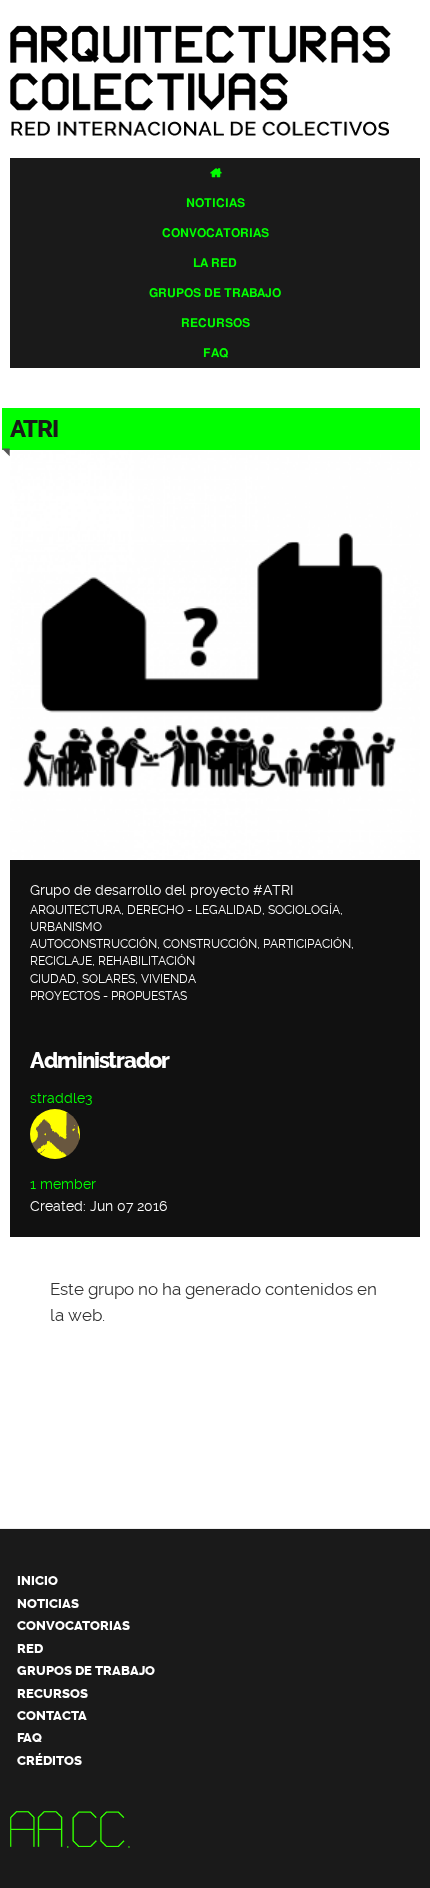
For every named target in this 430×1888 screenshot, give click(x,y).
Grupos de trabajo (215, 293)
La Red (215, 263)
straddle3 (61, 1098)
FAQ (215, 353)
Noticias (215, 203)
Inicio (37, 1580)
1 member (63, 1184)
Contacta (52, 1715)
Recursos (215, 323)
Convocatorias (215, 233)
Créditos (49, 1760)
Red (30, 1648)
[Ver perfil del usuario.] (55, 1163)
